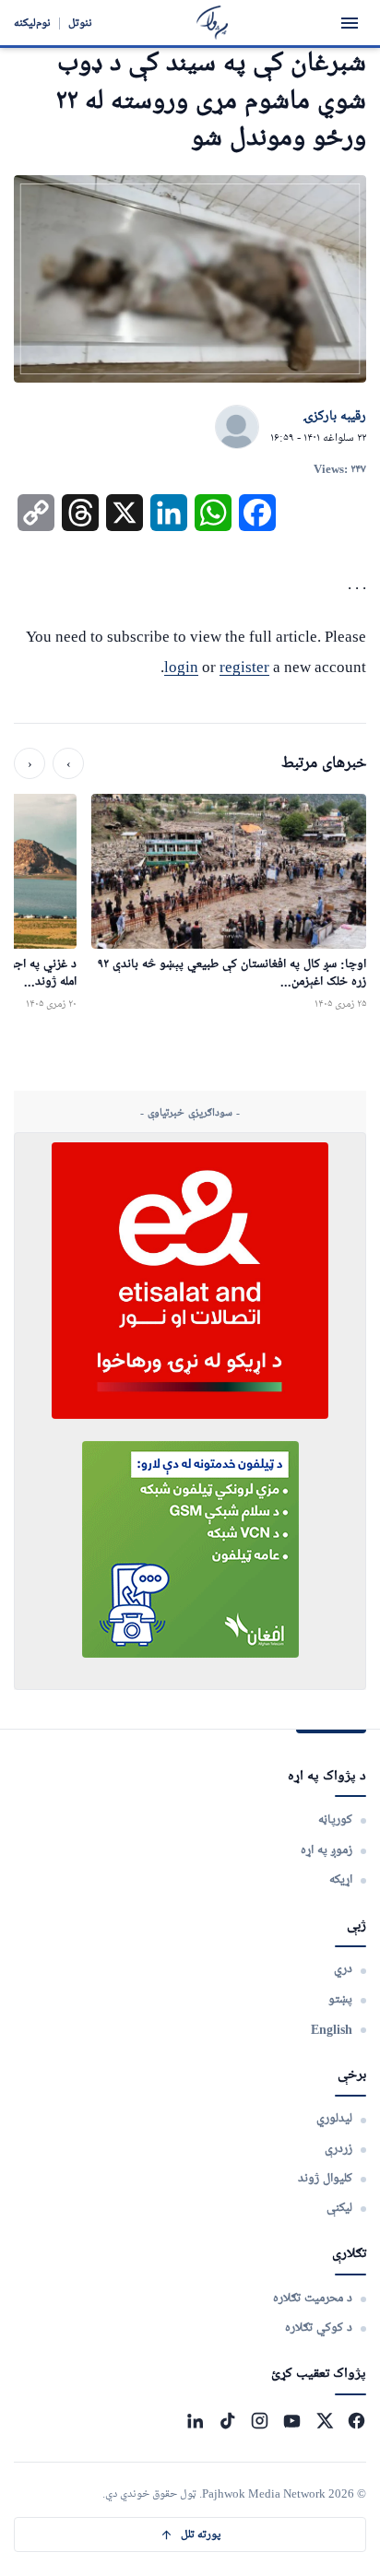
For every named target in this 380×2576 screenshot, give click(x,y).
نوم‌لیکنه (32, 23)
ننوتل (80, 23)
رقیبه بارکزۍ (334, 417)
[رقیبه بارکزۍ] (237, 428)
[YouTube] (292, 2421)
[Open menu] (350, 23)
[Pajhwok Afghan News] (213, 23)
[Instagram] (260, 2421)
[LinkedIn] (195, 2421)
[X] (324, 2421)
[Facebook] (356, 2421)
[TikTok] (227, 2421)
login (181, 667)
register (244, 667)
